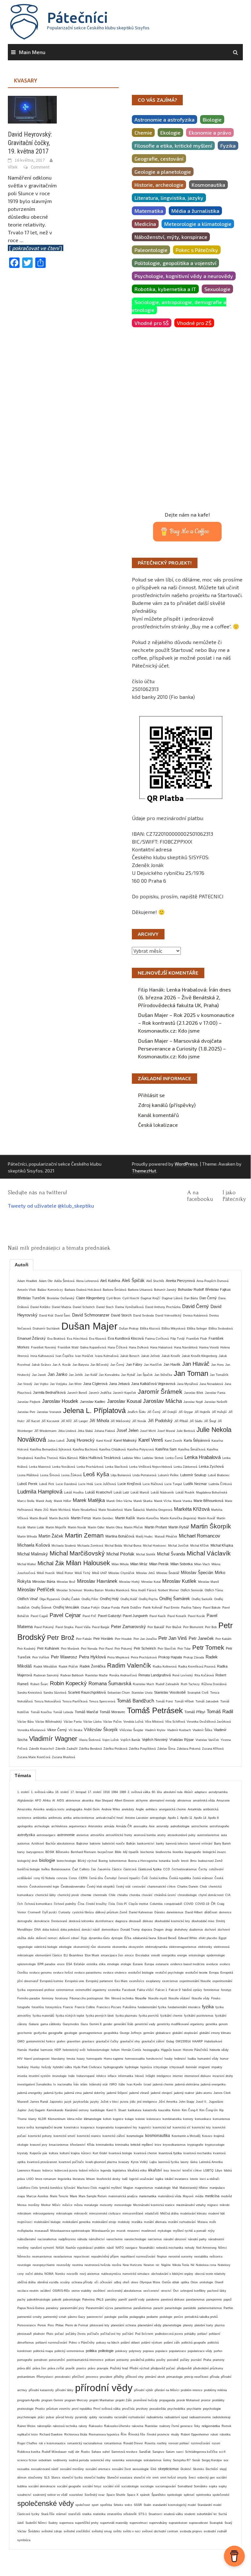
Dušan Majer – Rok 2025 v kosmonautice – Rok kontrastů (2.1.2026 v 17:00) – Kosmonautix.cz (186, 1023)
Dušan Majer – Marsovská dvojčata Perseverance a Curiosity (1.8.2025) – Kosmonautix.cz (182, 1048)
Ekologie (170, 132)
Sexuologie (217, 289)
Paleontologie (151, 250)
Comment (40, 167)
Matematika (149, 211)
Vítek (13, 167)
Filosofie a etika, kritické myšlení (173, 146)
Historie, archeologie (159, 185)
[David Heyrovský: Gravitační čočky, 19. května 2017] (32, 109)
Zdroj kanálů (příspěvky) (167, 1105)
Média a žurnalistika (195, 211)
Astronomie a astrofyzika (165, 119)
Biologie (212, 119)
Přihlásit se (151, 1095)
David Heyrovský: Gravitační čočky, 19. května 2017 (30, 143)
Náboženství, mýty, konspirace (171, 237)
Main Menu (32, 52)
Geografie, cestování (159, 159)
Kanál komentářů (158, 1115)
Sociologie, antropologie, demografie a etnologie (179, 306)
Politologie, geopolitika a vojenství (175, 263)
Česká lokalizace (158, 1125)
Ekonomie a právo (210, 132)
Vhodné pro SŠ (152, 323)
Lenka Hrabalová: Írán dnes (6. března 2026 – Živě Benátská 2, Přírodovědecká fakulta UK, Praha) (184, 997)
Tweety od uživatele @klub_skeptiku (51, 1206)
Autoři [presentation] (22, 1265)
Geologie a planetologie (163, 172)
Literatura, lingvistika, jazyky (169, 198)
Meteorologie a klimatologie (198, 224)
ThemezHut (144, 1171)
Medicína (145, 224)
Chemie (143, 132)
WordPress (186, 1164)
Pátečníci (78, 17)
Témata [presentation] (23, 1775)
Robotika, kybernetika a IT (165, 289)
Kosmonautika (208, 185)
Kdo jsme (189, 1030)
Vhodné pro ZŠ (194, 323)
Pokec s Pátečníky (197, 250)
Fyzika (228, 146)
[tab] (22, 1265)
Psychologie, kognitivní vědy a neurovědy (184, 276)
